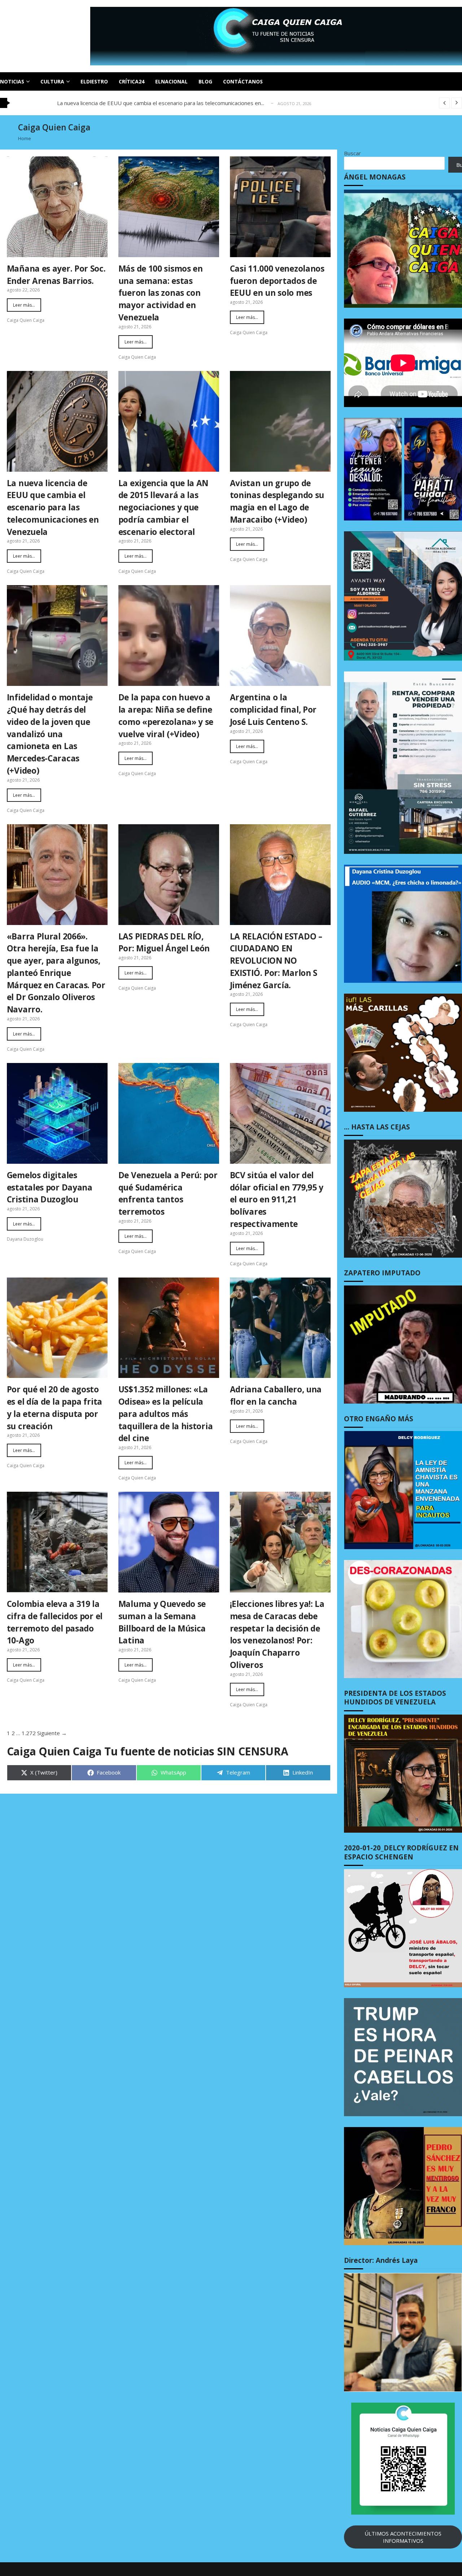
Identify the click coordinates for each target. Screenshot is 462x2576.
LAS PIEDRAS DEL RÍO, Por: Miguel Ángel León (164, 943)
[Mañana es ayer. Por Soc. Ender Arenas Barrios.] (57, 207)
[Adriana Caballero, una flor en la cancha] (280, 1328)
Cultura (52, 81)
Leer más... (24, 305)
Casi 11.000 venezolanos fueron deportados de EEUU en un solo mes (277, 281)
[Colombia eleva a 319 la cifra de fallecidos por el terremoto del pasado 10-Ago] (57, 1542)
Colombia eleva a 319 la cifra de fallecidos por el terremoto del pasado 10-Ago (55, 1622)
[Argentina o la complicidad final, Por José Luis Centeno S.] (280, 636)
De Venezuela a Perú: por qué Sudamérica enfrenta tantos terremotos (168, 1193)
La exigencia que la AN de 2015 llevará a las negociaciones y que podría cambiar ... (158, 103)
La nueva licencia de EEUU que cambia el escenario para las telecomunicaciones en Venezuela (53, 507)
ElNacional (171, 81)
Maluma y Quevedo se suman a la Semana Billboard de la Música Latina (162, 1622)
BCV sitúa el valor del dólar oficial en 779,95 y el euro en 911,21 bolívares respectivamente (277, 1200)
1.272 (29, 1733)
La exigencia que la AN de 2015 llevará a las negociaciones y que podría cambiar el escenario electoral (163, 507)
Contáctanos (243, 81)
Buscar (352, 153)
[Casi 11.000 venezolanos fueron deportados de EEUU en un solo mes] (280, 207)
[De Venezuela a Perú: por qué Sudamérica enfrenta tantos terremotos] (169, 1113)
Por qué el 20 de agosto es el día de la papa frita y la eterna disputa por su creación (55, 1408)
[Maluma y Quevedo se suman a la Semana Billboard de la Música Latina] (169, 1542)
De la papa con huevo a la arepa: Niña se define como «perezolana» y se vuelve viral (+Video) (166, 716)
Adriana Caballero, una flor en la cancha (276, 1395)
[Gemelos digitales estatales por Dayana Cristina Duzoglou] (57, 1113)
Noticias (12, 81)
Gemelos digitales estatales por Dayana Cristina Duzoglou (50, 1187)
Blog (205, 81)
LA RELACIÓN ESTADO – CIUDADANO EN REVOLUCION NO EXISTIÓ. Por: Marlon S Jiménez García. (276, 961)
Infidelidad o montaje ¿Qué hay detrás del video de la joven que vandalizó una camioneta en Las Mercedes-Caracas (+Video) (50, 734)
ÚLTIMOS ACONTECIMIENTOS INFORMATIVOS (403, 2537)
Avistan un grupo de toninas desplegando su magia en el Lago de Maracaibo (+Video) (277, 501)
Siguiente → (52, 1733)
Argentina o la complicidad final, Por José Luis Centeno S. (273, 710)
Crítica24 (132, 81)
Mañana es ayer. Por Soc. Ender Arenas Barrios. (56, 275)
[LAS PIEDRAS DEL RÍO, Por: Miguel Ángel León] (169, 875)
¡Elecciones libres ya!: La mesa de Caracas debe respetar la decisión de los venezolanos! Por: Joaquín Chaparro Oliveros (277, 1634)
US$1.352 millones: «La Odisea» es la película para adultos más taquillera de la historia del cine (166, 1414)
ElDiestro (94, 81)
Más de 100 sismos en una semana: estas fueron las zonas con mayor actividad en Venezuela (161, 293)
